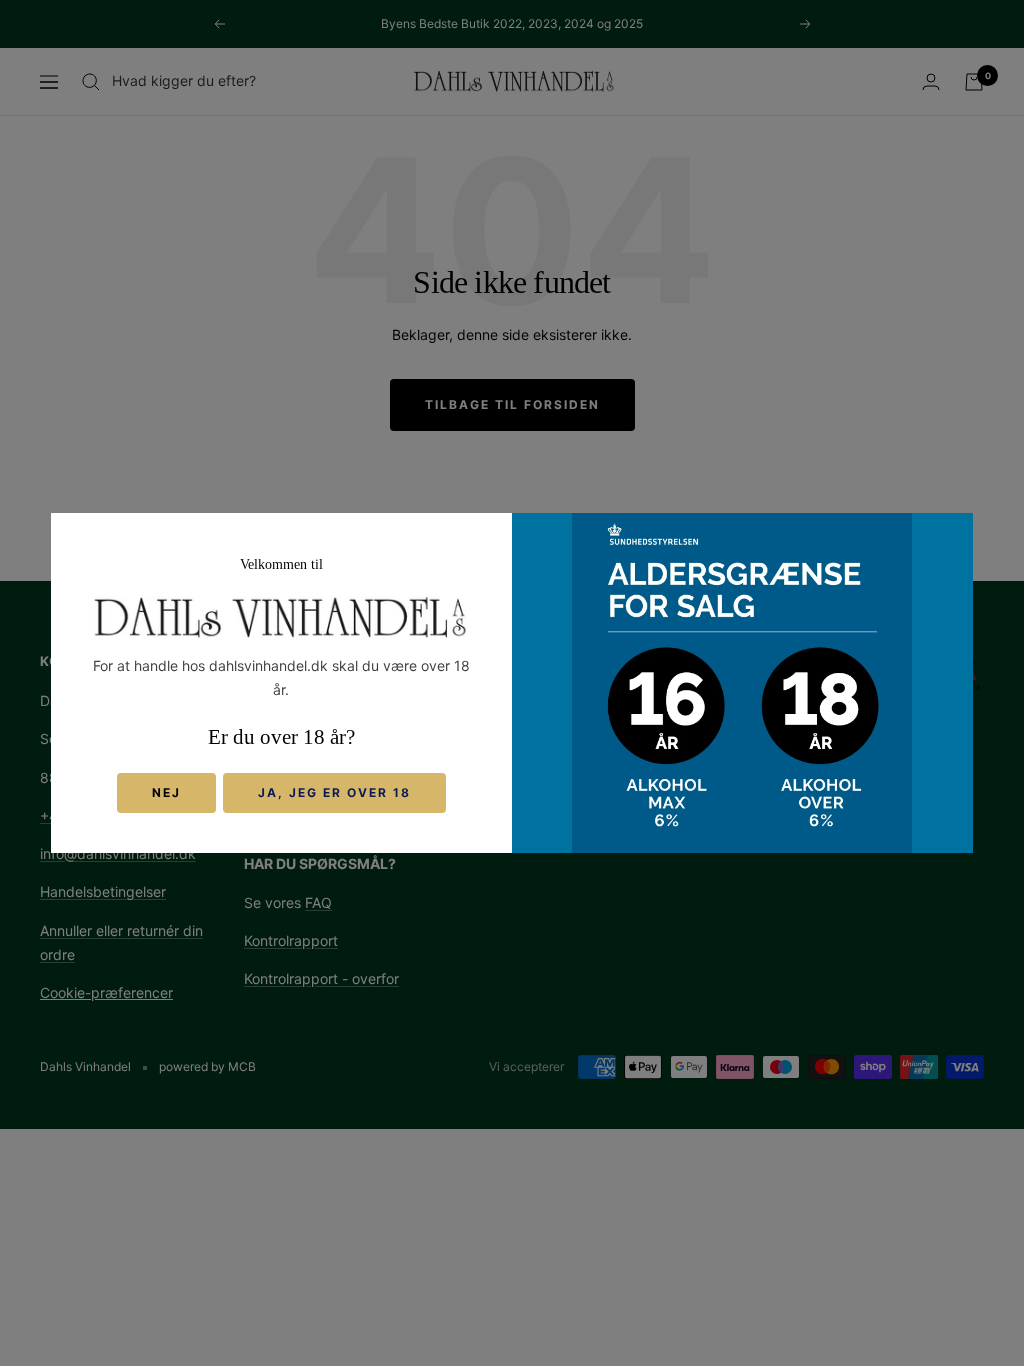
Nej (166, 792)
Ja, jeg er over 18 (334, 792)
